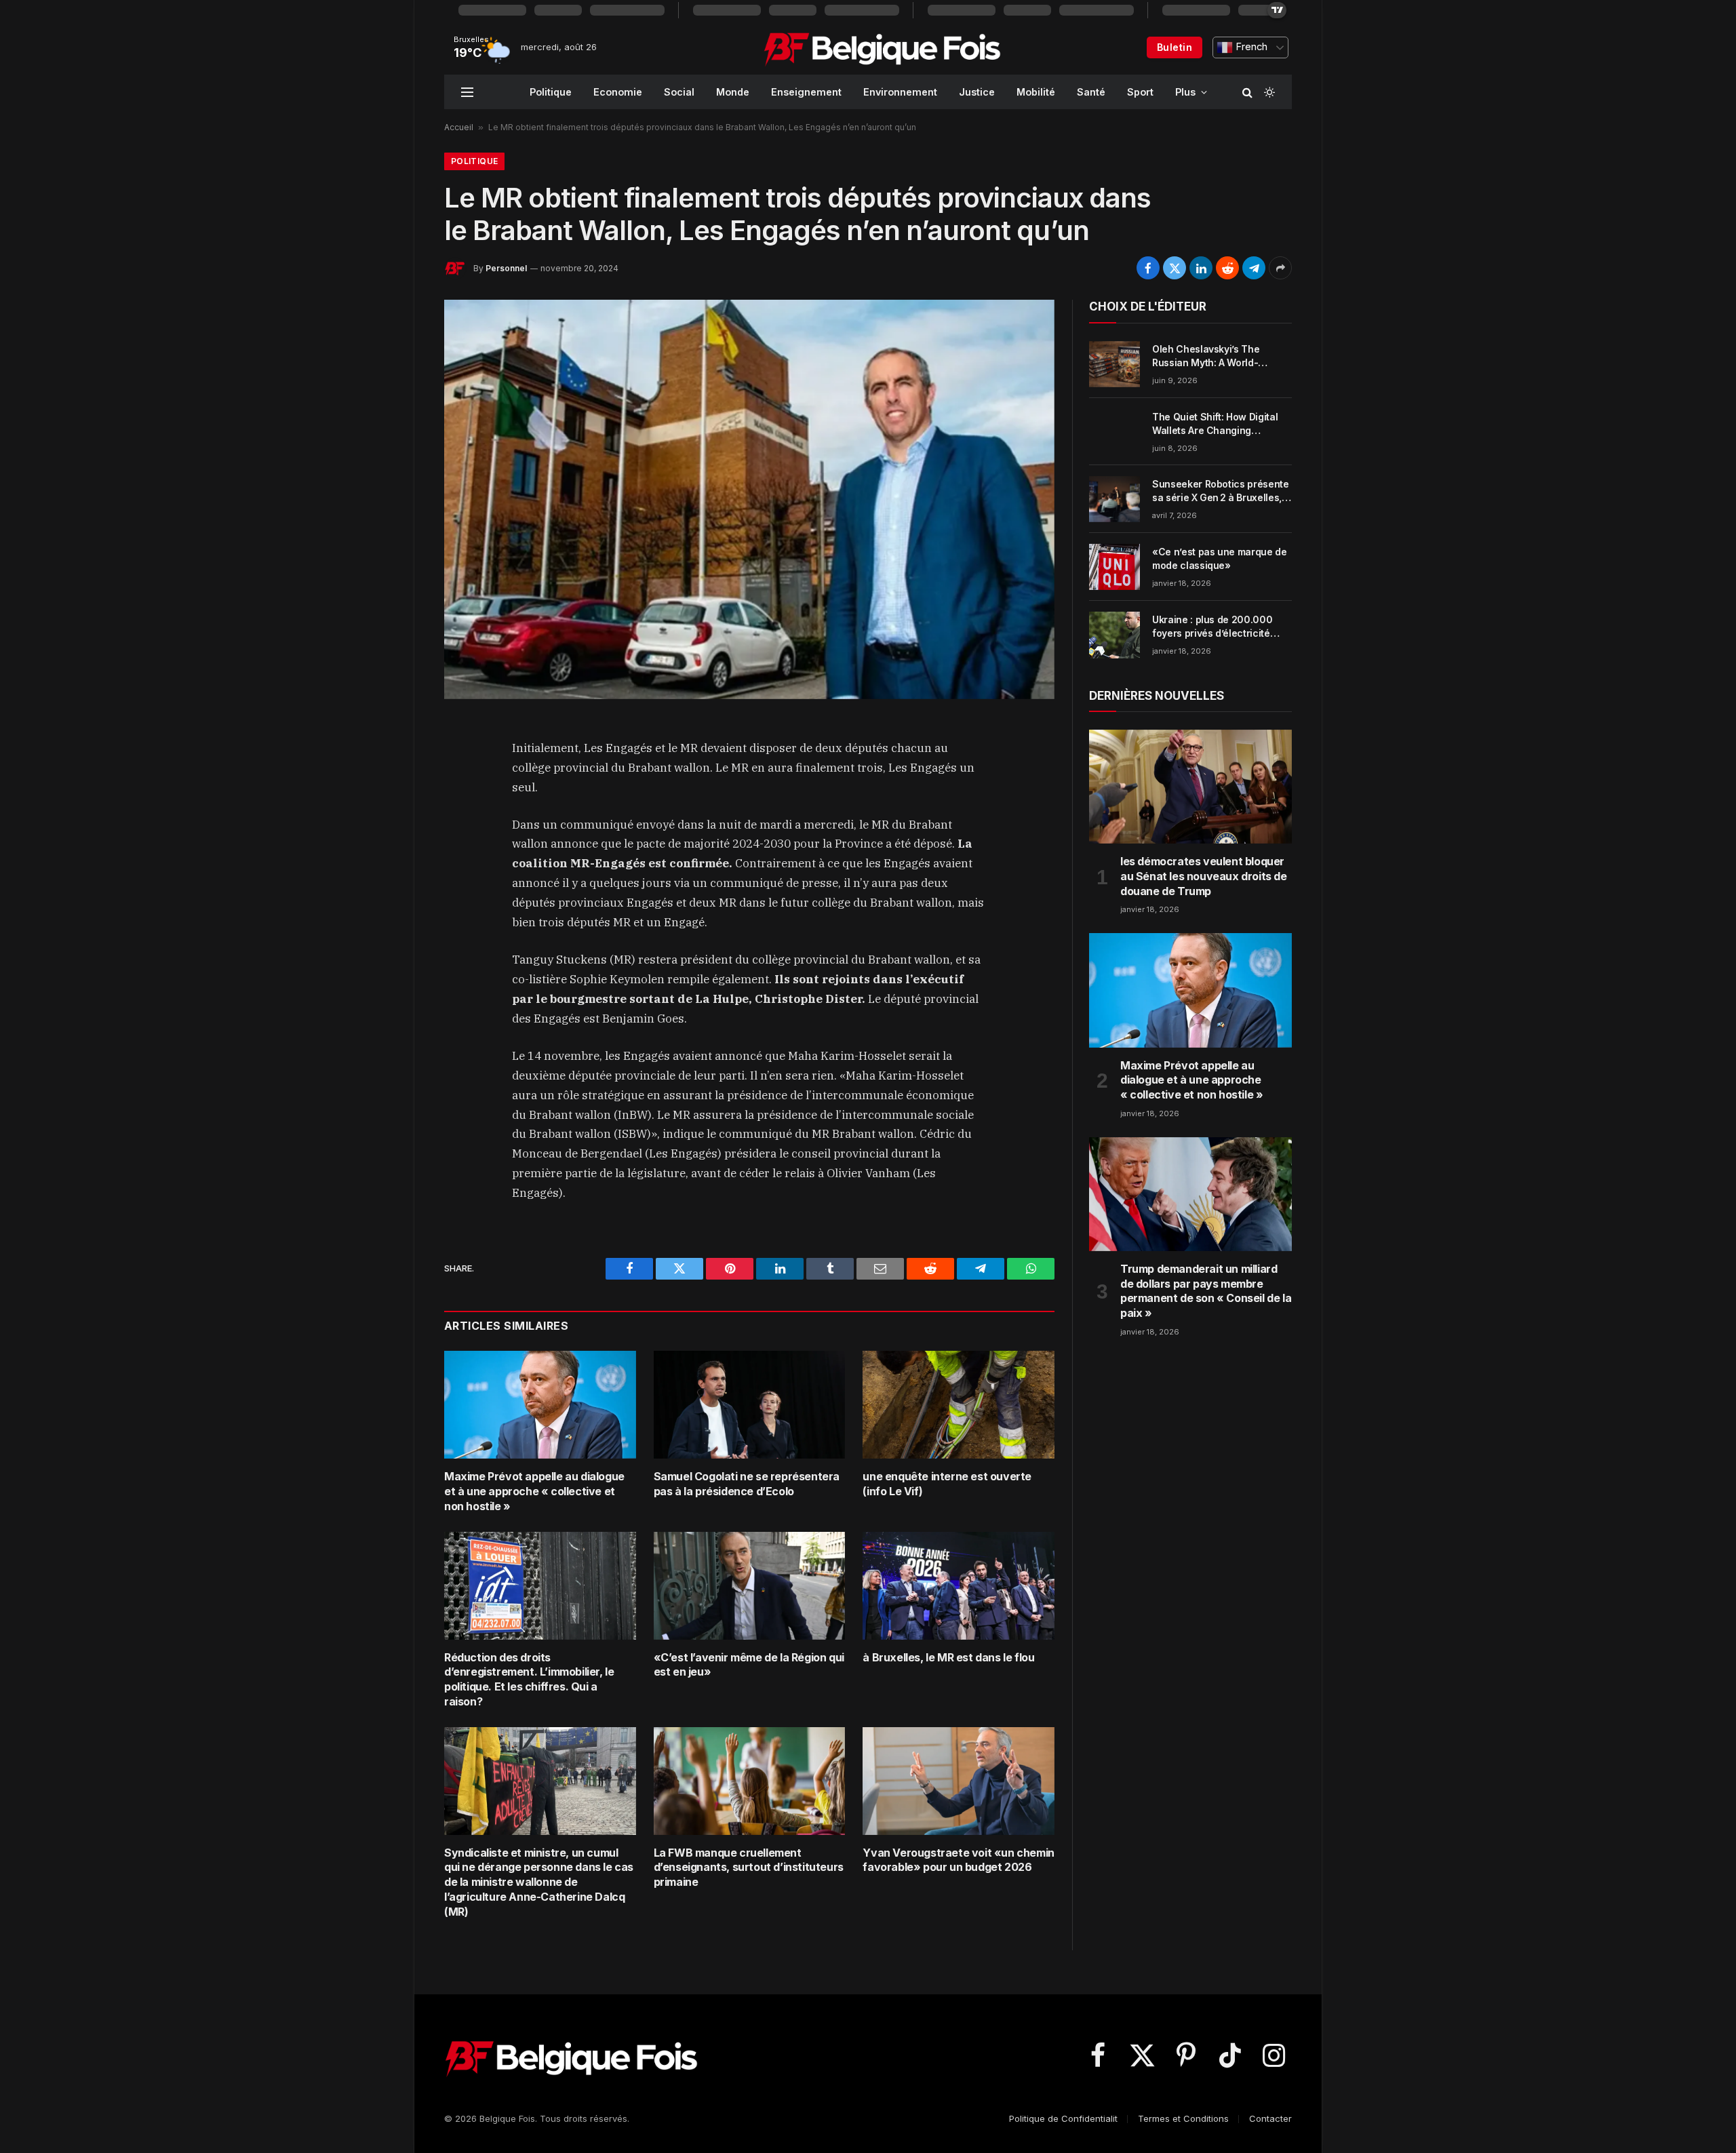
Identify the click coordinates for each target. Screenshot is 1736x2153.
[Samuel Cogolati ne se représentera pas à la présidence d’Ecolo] (750, 1405)
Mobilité (1036, 92)
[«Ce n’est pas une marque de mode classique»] (1114, 567)
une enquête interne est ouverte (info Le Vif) (947, 1484)
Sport (1140, 92)
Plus (1185, 92)
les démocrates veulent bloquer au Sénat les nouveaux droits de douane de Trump (1204, 876)
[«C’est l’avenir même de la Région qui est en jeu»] (750, 1586)
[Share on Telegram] (1254, 268)
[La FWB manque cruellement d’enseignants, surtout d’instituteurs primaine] (750, 1781)
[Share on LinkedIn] (1201, 268)
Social (679, 92)
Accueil (459, 127)
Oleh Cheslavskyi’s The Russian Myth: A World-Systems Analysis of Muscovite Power (1206, 356)
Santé (1091, 92)
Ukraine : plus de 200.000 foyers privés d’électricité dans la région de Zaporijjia (1215, 627)
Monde (733, 92)
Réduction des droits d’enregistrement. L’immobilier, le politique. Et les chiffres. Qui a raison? (529, 1679)
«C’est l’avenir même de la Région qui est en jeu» (749, 1665)
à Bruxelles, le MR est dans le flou (948, 1657)
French (1250, 47)
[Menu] (467, 92)
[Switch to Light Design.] (1268, 92)
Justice (977, 92)
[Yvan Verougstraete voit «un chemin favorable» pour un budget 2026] (959, 1781)
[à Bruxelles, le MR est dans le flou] (959, 1586)
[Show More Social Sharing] (1280, 268)
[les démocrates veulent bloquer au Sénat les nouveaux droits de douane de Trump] (1190, 787)
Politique (551, 92)
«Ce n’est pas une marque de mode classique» (1220, 558)
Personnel (506, 268)
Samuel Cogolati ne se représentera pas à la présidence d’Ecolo (747, 1484)
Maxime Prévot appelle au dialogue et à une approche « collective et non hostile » (534, 1491)
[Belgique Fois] (882, 47)
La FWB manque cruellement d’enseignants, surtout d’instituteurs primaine (749, 1868)
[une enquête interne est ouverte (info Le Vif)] (959, 1405)
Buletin (1175, 47)
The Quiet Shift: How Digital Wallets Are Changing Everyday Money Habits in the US (1220, 424)
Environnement (900, 92)
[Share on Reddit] (1227, 268)
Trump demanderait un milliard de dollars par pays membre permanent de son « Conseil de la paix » (1206, 1291)
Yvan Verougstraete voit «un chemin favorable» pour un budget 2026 (958, 1860)
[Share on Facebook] (1148, 268)
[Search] (1247, 92)
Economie (618, 92)
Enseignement (806, 92)
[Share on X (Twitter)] (1175, 268)
